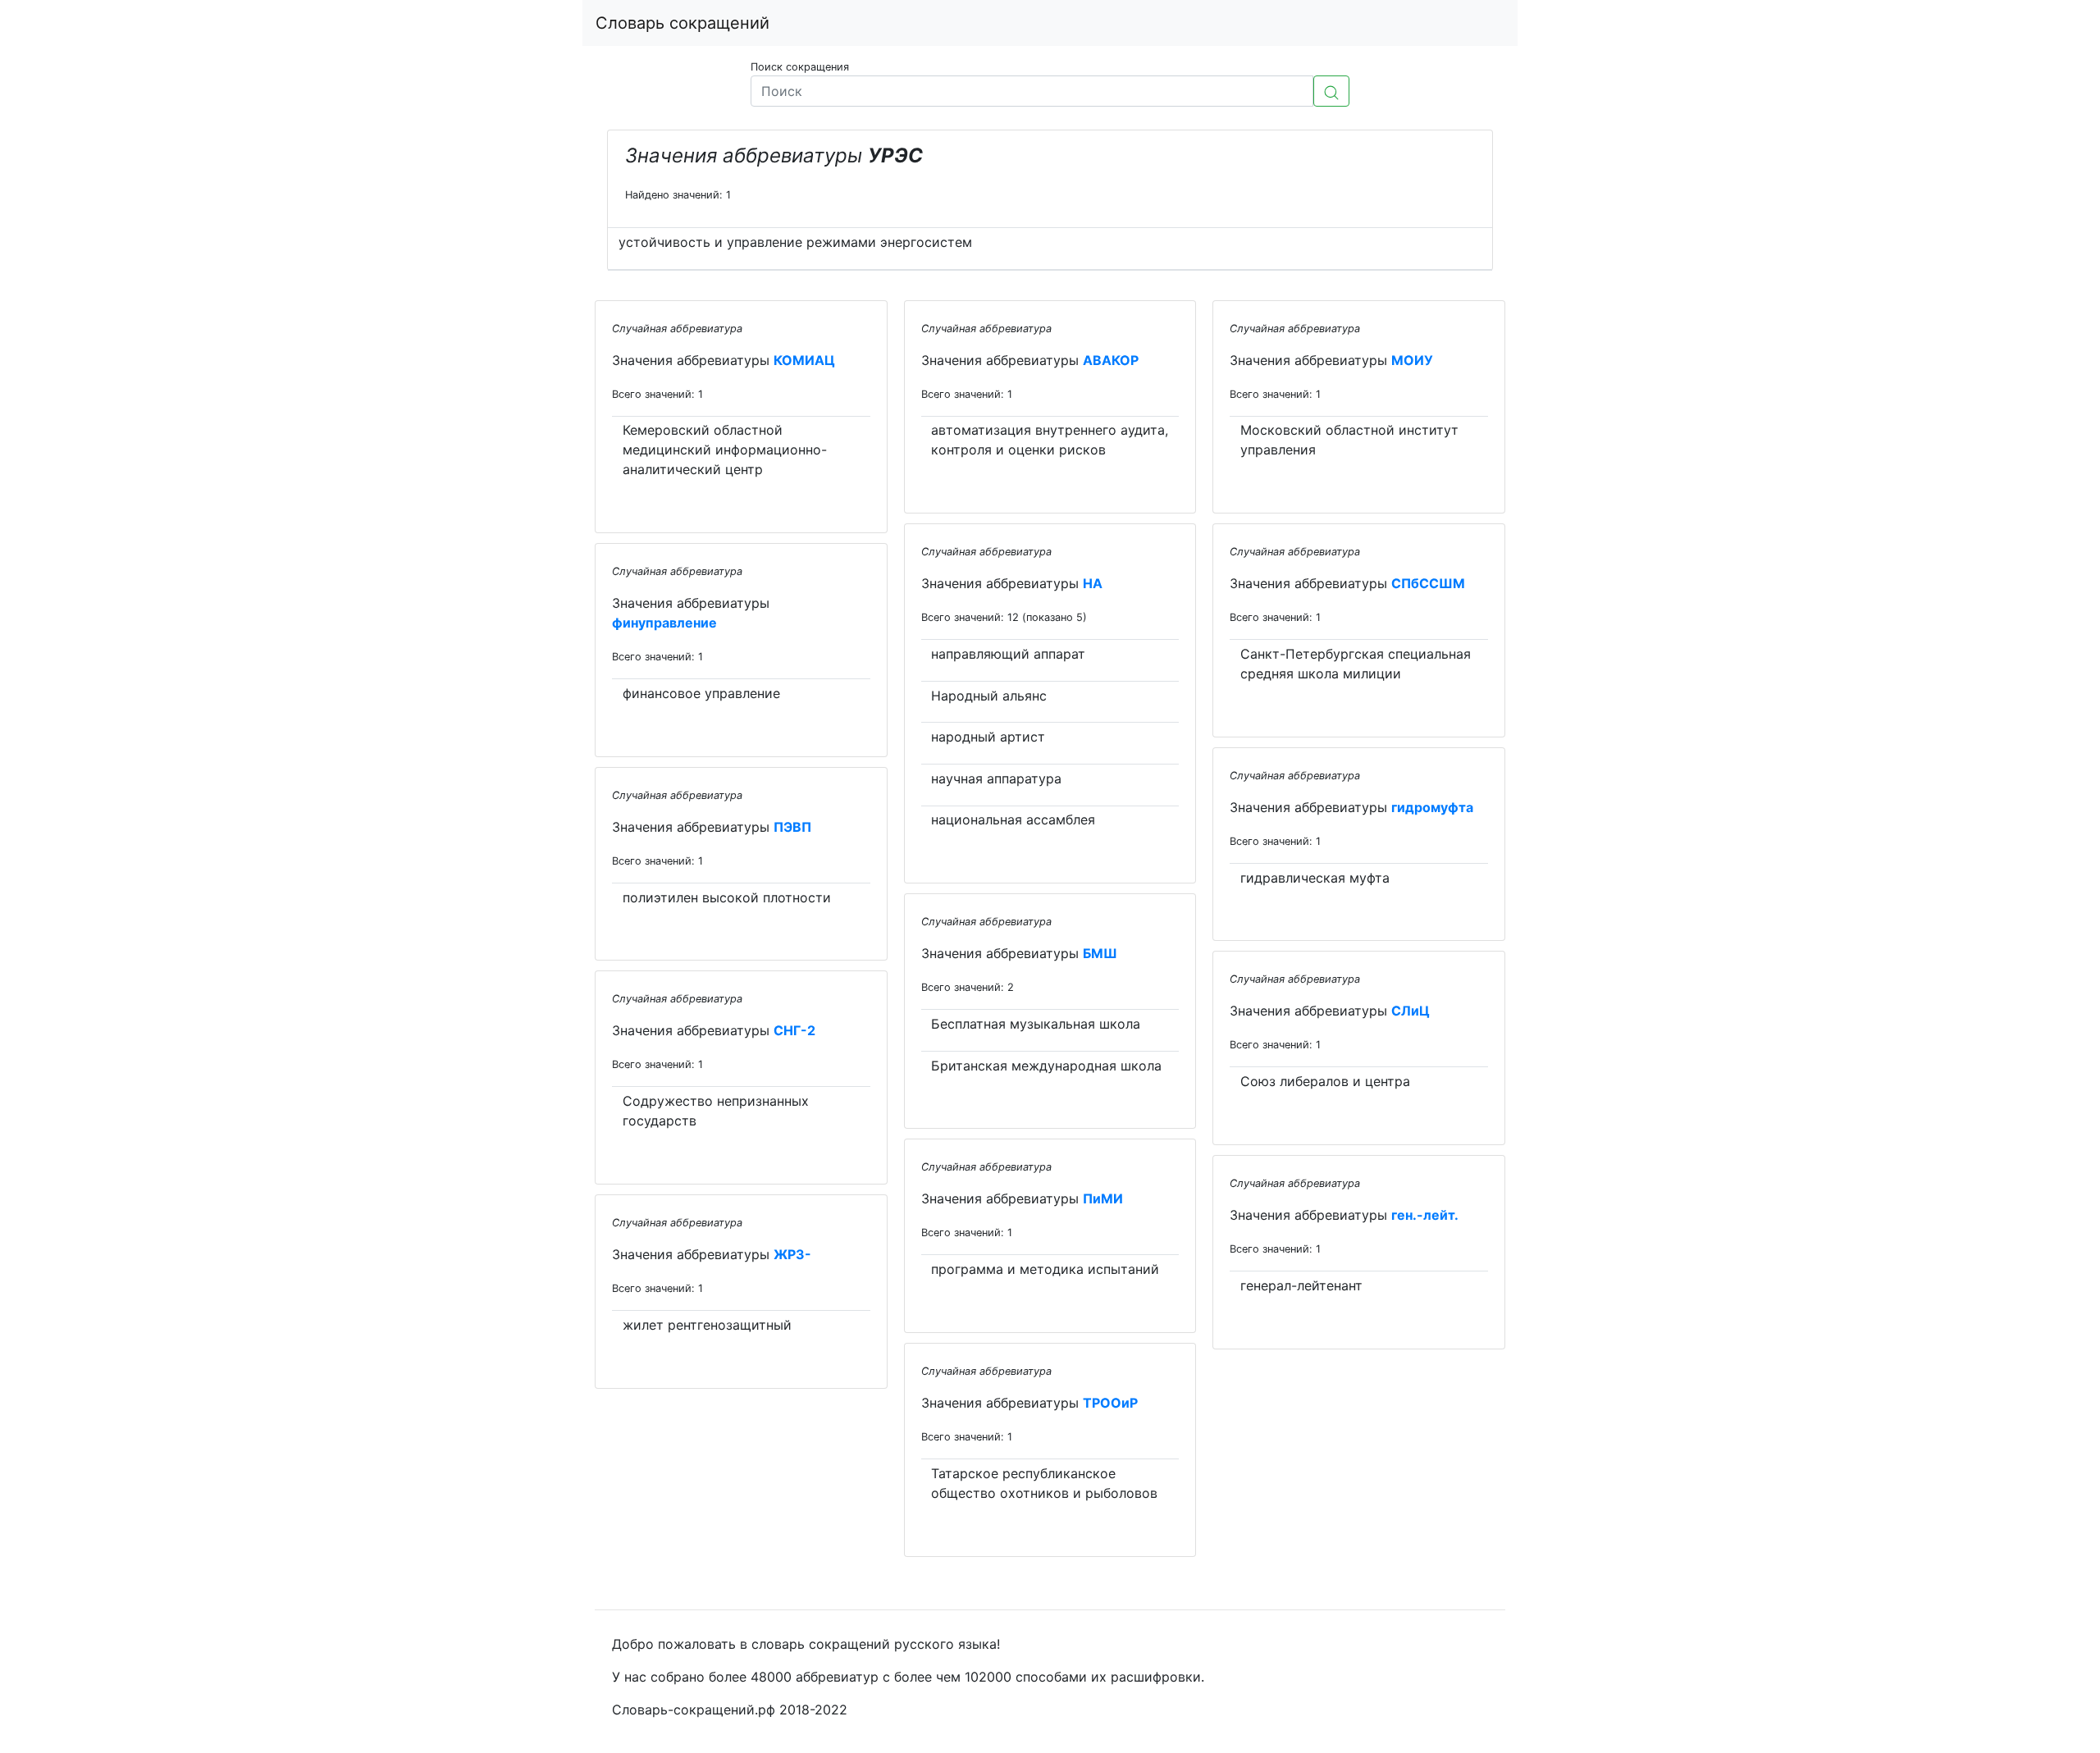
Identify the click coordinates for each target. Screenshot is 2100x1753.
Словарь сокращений (682, 23)
